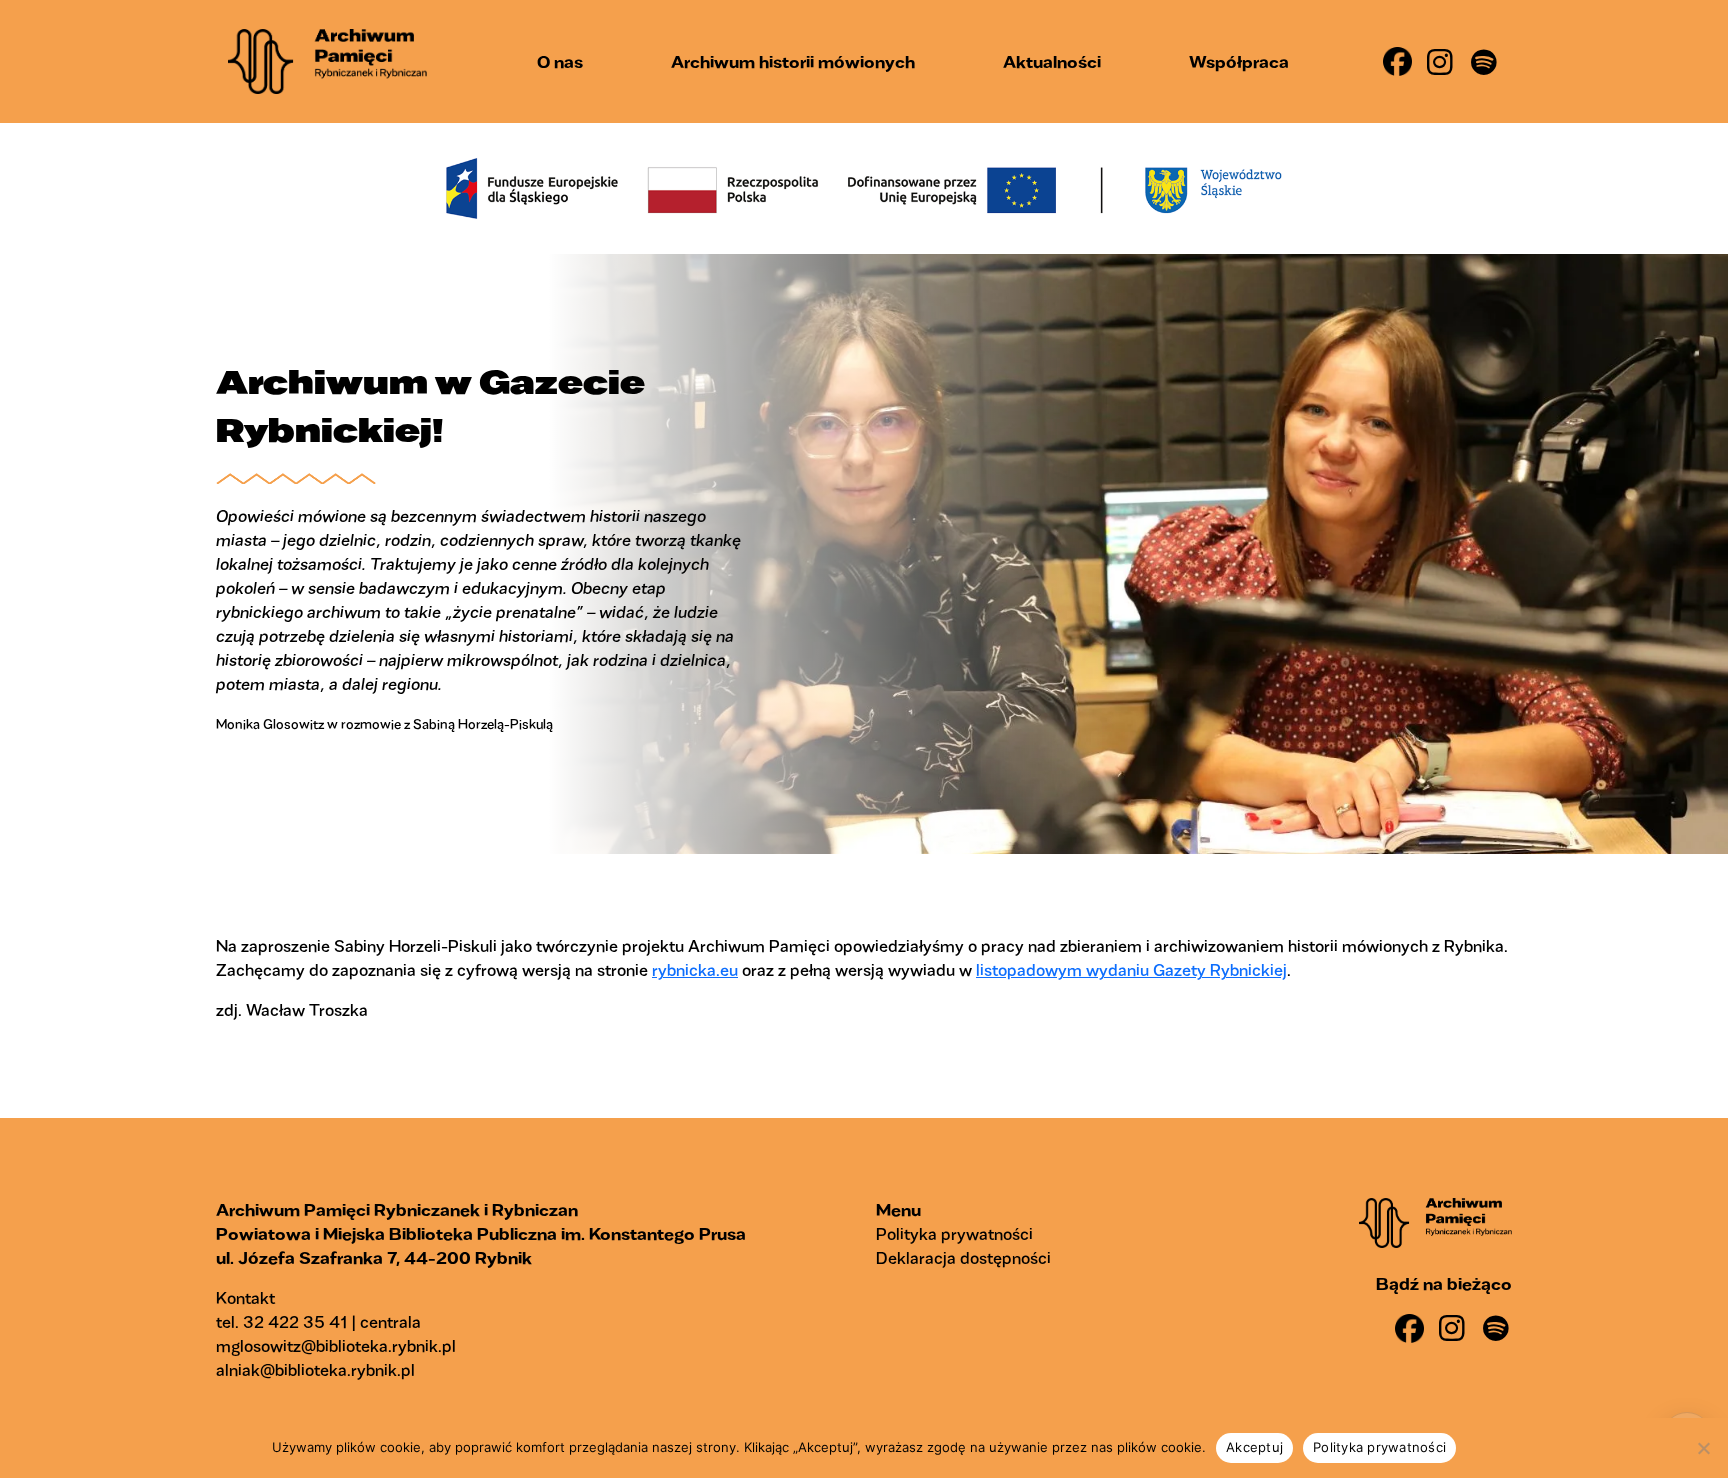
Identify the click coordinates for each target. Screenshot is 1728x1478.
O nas (560, 61)
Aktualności (1052, 61)
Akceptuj (1254, 1447)
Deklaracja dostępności (963, 1257)
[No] (1703, 1448)
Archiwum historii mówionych (793, 61)
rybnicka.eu (695, 969)
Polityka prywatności (954, 1233)
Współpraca (1239, 61)
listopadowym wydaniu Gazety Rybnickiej (1131, 969)
